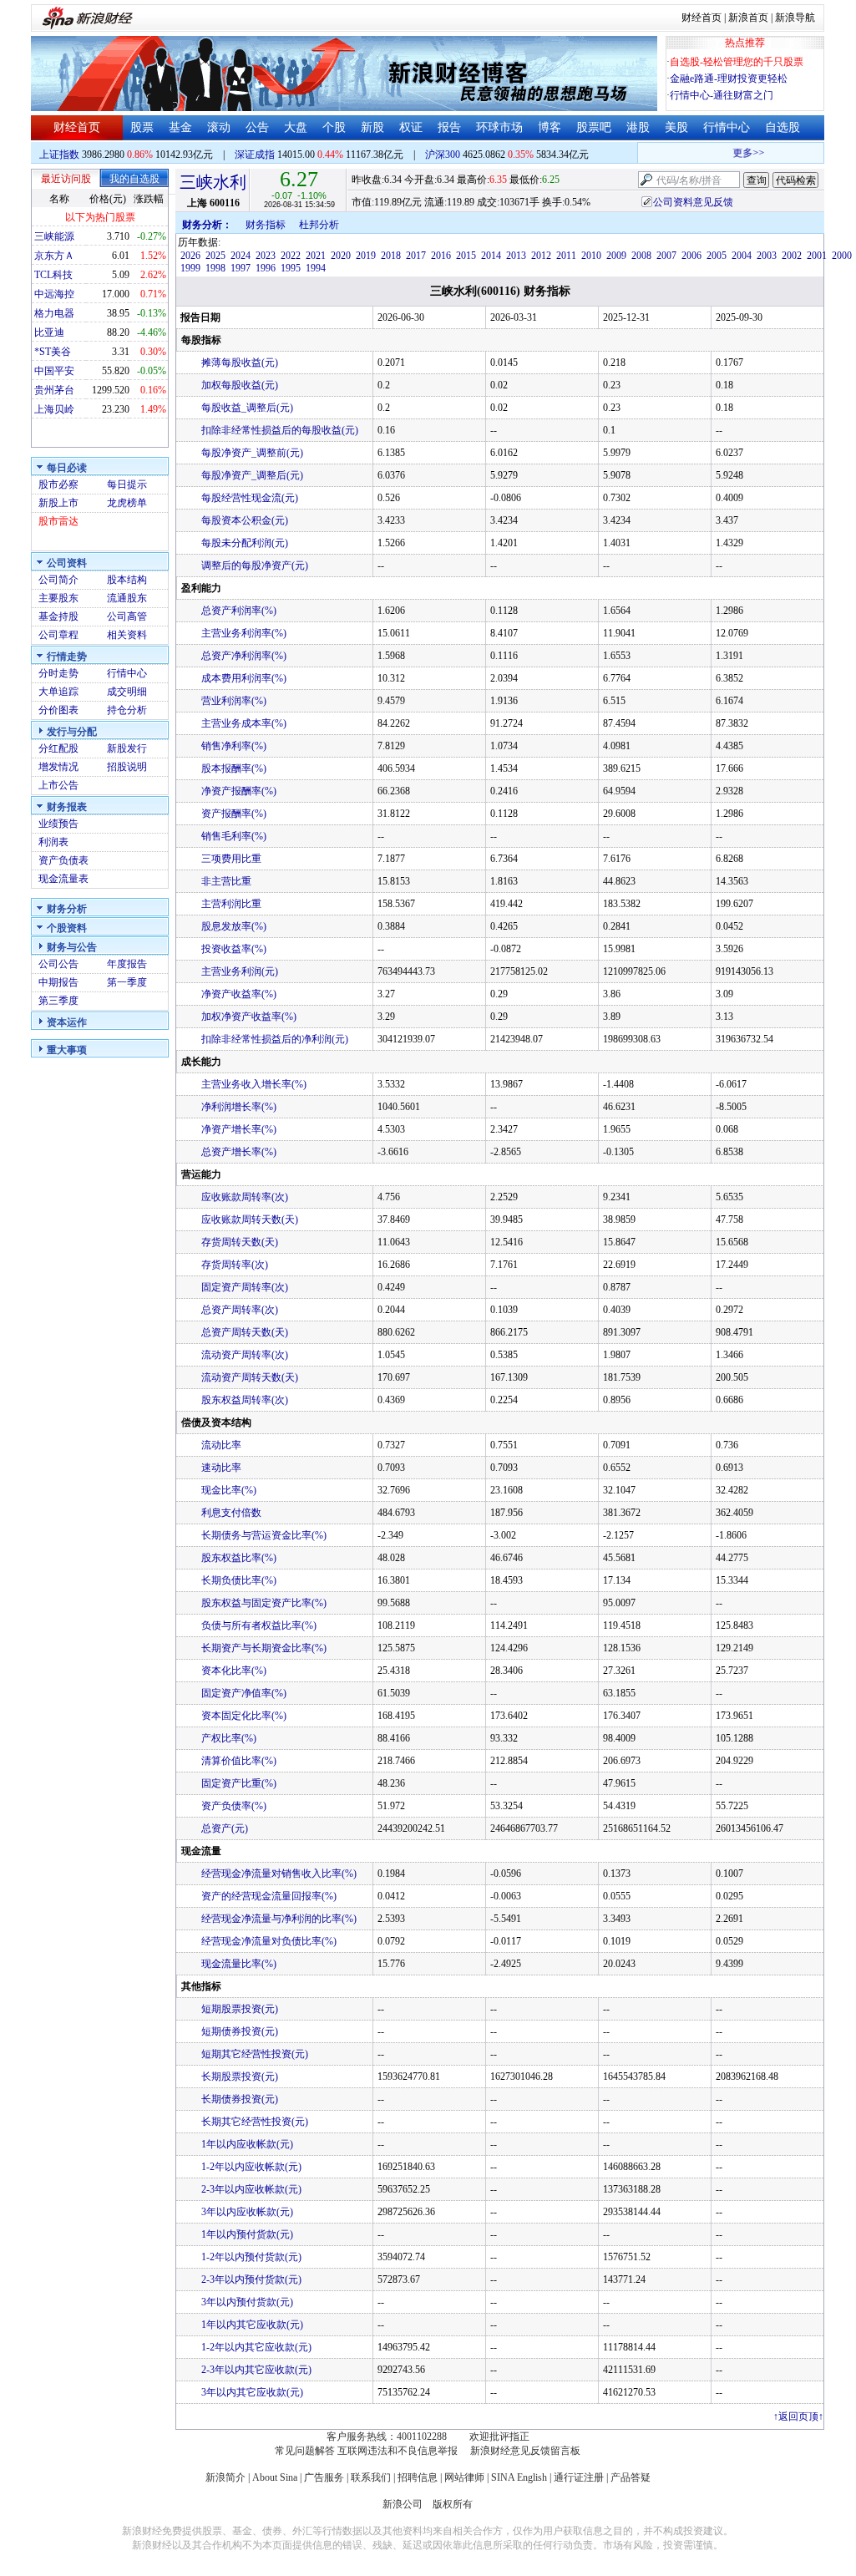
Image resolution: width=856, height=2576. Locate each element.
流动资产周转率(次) (245, 1355)
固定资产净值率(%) (244, 1693)
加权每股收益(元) (240, 385)
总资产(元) (225, 1828)
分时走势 (58, 673)
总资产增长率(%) (239, 1152)
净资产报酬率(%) (239, 791)
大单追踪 (58, 692)
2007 (666, 256)
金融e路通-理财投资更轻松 (729, 79)
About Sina (275, 2477)
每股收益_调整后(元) (247, 408)
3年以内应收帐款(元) (247, 2212)
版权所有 (453, 2504)
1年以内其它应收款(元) (252, 2325)
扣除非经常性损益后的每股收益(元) (280, 430)
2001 (817, 256)
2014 (491, 256)
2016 (441, 256)
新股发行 (127, 748)
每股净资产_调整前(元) (252, 453)
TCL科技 (53, 275)
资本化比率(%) (234, 1671)
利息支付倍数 (231, 1513)
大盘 (296, 127)
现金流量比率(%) (239, 1964)
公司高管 (127, 616)
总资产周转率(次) (240, 1310)
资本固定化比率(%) (244, 1716)
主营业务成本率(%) (244, 723)
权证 (411, 127)
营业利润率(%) (234, 701)
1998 (215, 268)
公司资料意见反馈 (693, 202)
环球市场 (499, 127)
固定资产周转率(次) (245, 1287)
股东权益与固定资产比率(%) (264, 1603)
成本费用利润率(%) (244, 678)
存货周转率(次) (235, 1265)
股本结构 (127, 580)
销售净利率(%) (234, 746)
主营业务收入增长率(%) (254, 1084)
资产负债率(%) (234, 1806)
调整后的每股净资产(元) (255, 565)
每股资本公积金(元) (245, 520)
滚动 (219, 127)
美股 (676, 127)
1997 (241, 268)
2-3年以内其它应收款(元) (256, 2370)
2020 (341, 256)
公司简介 (58, 580)
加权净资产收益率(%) (249, 1017)
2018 (391, 256)
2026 (190, 256)
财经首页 (702, 18)
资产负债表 (63, 860)
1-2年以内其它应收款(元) (256, 2347)
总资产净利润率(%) (244, 656)
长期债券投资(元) (240, 2099)
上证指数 (59, 155)
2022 (291, 256)
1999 (190, 268)
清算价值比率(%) (239, 1761)
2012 (541, 256)
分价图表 (58, 710)
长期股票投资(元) (240, 2077)
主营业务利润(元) (240, 971)
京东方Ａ (54, 256)
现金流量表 (63, 879)
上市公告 (58, 785)
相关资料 (127, 635)
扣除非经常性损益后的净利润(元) (275, 1039)
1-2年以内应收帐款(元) (251, 2167)
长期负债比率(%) (239, 1580)
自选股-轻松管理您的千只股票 (737, 62)
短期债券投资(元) (240, 2031)
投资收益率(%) (234, 949)
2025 (215, 256)
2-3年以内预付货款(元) (251, 2279)
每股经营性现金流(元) (250, 498)
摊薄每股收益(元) (240, 363)
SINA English (519, 2477)
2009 (616, 256)
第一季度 (127, 982)
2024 (241, 256)
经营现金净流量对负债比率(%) (269, 1941)
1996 (266, 268)
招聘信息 (418, 2477)
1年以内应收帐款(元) (247, 2144)
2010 (591, 256)
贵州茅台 (54, 390)
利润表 (53, 842)
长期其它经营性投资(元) (255, 2122)
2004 (742, 256)
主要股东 (58, 598)
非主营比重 (226, 881)
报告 (449, 127)
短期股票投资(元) (240, 2009)
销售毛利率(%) (234, 836)
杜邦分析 (319, 225)
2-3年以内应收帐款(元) (251, 2189)
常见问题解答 (305, 2451)
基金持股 (58, 616)
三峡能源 (54, 236)
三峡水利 (213, 182)
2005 (717, 256)
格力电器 (54, 313)
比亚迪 (49, 332)
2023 (266, 256)
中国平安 (54, 371)
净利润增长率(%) (239, 1107)
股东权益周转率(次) (245, 1400)
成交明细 (127, 692)
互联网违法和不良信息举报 (398, 2451)
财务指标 (266, 225)
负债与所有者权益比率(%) (259, 1625)
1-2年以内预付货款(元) (251, 2257)
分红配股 (58, 748)
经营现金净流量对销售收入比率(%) (279, 1874)
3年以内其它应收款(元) (252, 2392)
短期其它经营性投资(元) (255, 2054)
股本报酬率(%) (234, 768)
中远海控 (54, 294)
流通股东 (127, 598)
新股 (372, 127)
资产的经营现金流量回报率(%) (269, 1896)
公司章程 (58, 635)
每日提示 (127, 484)
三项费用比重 (231, 859)
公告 (257, 127)
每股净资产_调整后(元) (252, 475)
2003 (767, 256)
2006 (691, 256)
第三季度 (58, 1001)
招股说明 (127, 767)
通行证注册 (579, 2477)
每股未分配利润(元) (245, 543)
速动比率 (221, 1468)
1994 (316, 268)
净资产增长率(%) (239, 1129)
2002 (792, 256)
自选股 (783, 127)
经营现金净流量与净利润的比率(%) (279, 1919)
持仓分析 (127, 710)
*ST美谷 (53, 352)
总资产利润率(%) (239, 611)
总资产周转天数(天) (245, 1332)
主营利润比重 (231, 904)
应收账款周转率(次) (245, 1197)
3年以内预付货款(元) (247, 2302)
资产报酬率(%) (234, 814)
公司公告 (58, 964)
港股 (638, 127)
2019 (366, 256)
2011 (566, 256)
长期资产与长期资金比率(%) (264, 1648)
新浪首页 (748, 18)
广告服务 (324, 2477)
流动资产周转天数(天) (250, 1377)
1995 (291, 268)
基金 (180, 127)
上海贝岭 (54, 409)
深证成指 (255, 155)
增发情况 (58, 767)
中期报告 (58, 982)
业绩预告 (58, 824)
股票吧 (594, 127)
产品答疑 (631, 2477)
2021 (316, 256)
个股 (334, 127)
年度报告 (127, 964)
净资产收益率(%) (239, 994)
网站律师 (464, 2477)
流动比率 (221, 1445)
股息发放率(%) (234, 926)
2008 (641, 256)
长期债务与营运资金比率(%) (264, 1535)
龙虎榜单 (127, 503)
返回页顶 (798, 2416)
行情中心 (727, 127)
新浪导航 (795, 18)
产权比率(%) (229, 1738)
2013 (516, 256)
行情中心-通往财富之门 (722, 95)
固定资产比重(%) (239, 1783)
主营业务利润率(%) (244, 633)
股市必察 (58, 484)
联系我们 (371, 2477)
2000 (842, 256)
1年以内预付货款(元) (247, 2234)
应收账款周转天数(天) (250, 1220)
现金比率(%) (229, 1490)
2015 (466, 256)
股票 (142, 127)
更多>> (737, 153)
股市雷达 (58, 521)
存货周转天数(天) (240, 1242)
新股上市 (58, 503)
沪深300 (443, 155)
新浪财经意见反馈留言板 (525, 2451)
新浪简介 (225, 2477)
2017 (416, 256)
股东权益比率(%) (239, 1558)
